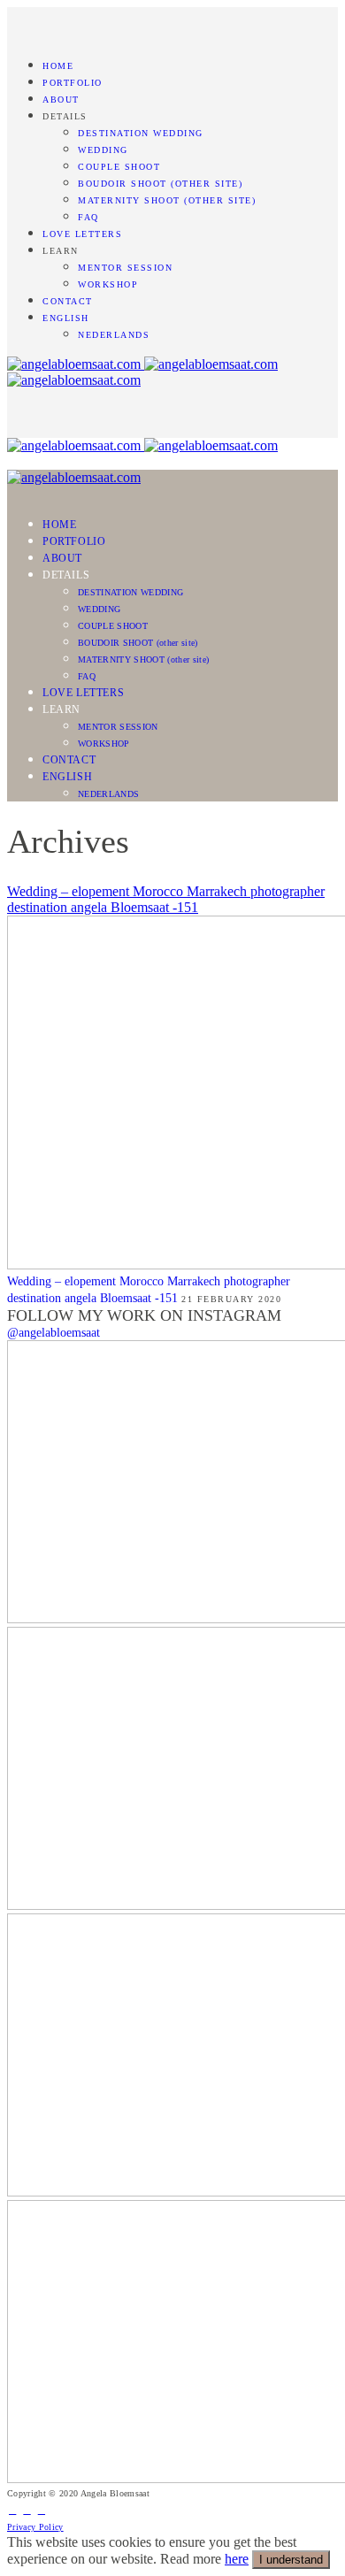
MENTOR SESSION (125, 268)
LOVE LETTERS (82, 234)
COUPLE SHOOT (119, 167)
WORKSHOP (108, 284)
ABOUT (61, 100)
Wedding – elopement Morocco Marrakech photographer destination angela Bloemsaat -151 (166, 899)
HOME (58, 66)
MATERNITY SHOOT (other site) (167, 200)
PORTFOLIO (73, 83)
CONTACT (68, 301)
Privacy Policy (35, 2527)
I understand (291, 2560)
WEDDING (103, 150)
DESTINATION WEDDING (141, 133)
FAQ (88, 217)
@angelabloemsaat (54, 1333)
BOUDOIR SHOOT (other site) (160, 184)
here (237, 2559)
